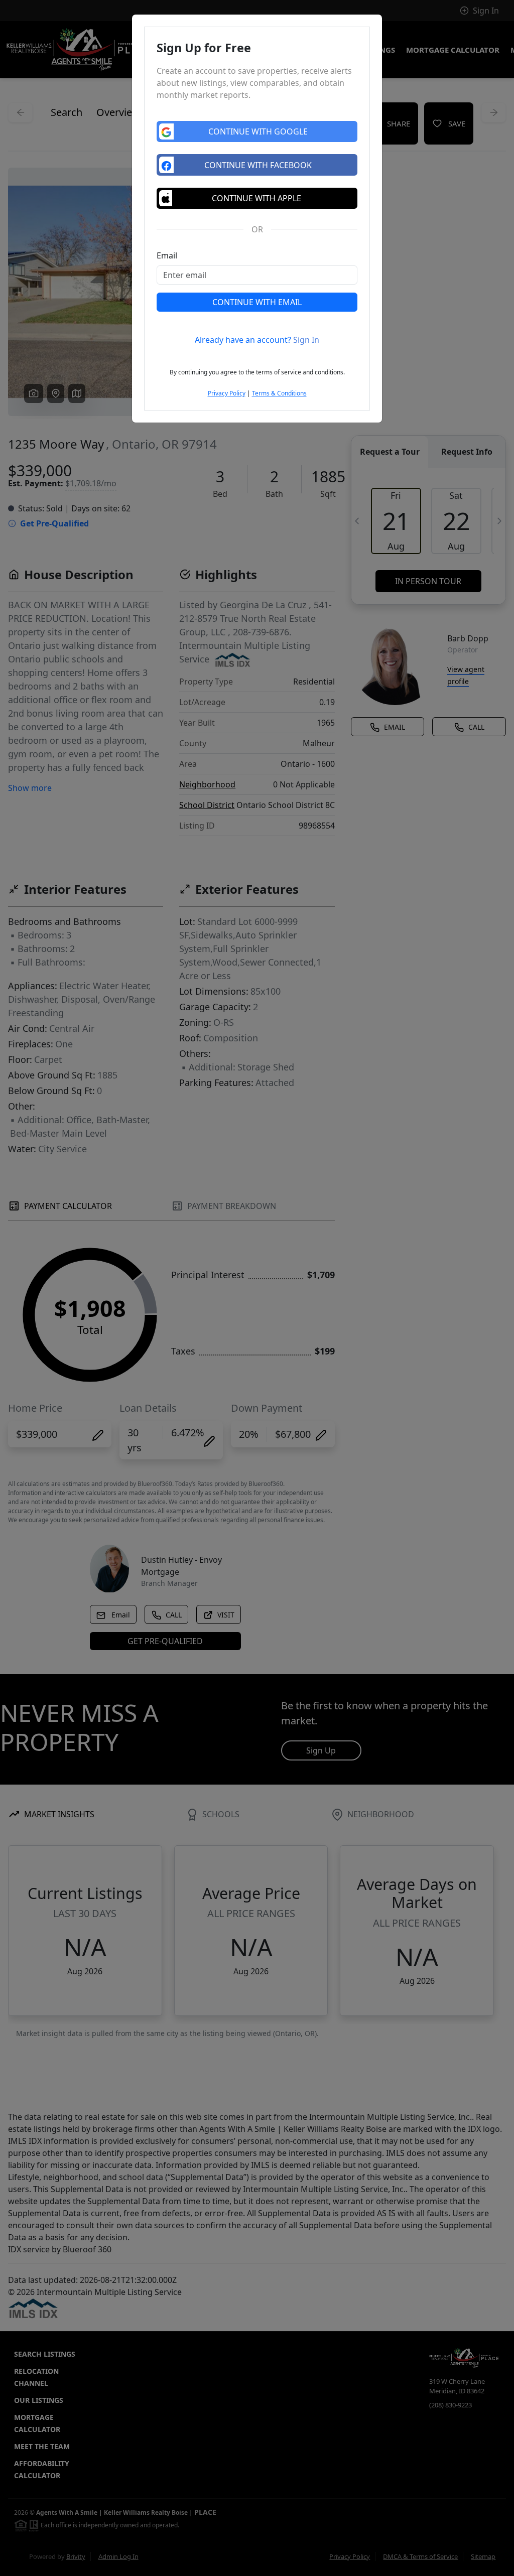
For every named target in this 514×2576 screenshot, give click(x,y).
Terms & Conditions (279, 393)
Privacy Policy (227, 393)
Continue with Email (257, 302)
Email (167, 255)
